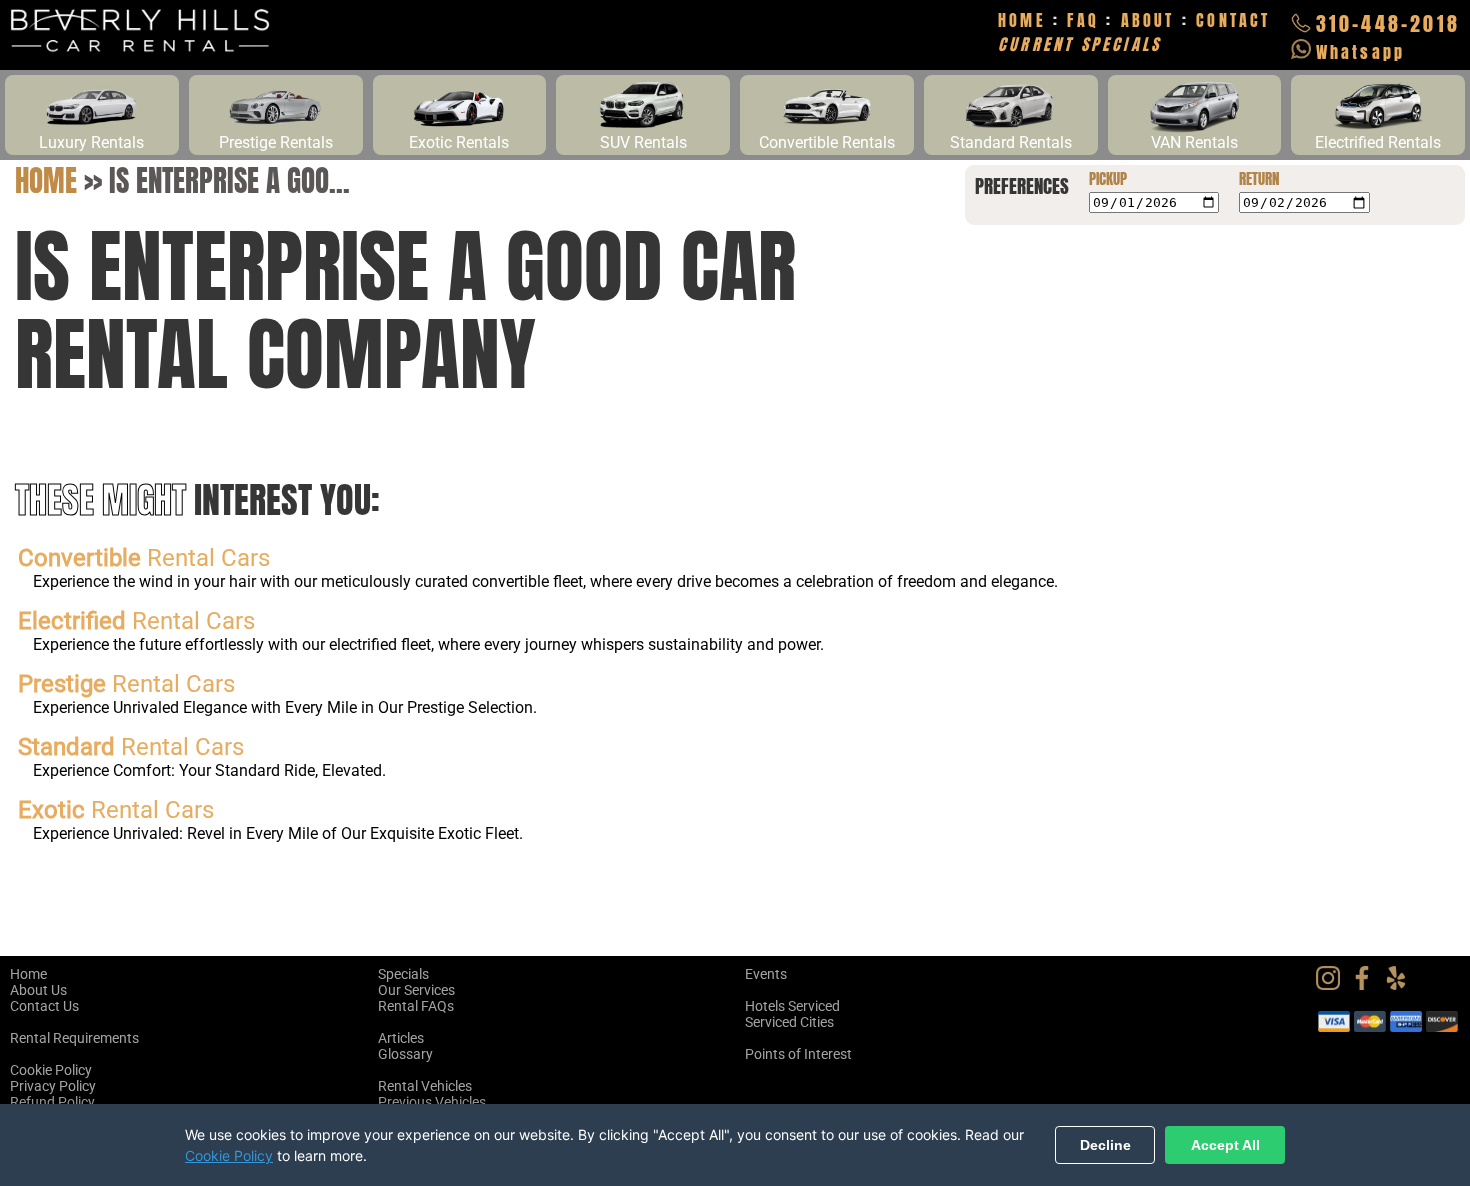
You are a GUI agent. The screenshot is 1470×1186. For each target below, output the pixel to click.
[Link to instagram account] (1333, 985)
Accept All (1225, 1145)
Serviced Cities (789, 1022)
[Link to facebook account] (1367, 985)
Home (46, 180)
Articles (401, 1038)
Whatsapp (1361, 52)
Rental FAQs (416, 1006)
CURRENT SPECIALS (1079, 44)
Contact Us (44, 1006)
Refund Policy (52, 1102)
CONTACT (1233, 20)
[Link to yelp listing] (1401, 985)
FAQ (1083, 20)
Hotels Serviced (792, 1006)
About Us (38, 990)
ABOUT (1148, 20)
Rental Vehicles (425, 1086)
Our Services (416, 990)
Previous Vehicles (432, 1102)
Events (766, 974)
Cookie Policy (51, 1070)
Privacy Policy (53, 1086)
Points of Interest (798, 1054)
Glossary (405, 1054)
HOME (1022, 20)
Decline (1105, 1145)
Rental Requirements (74, 1038)
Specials (403, 974)
